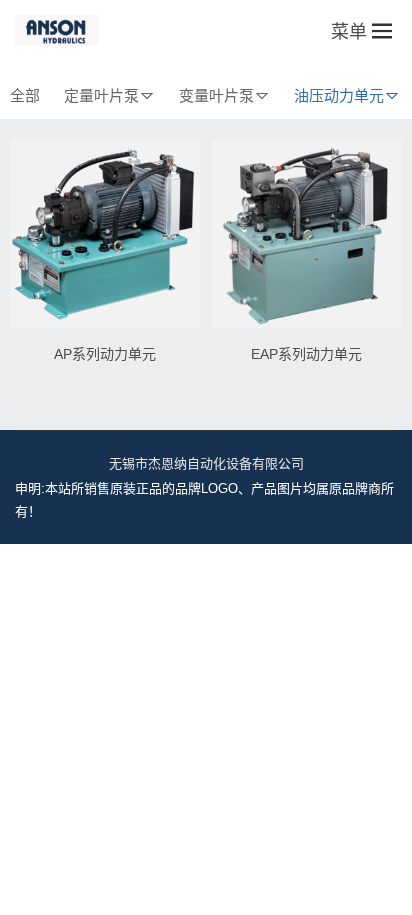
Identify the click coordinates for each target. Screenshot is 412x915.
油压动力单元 (339, 95)
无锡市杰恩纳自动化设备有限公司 (206, 463)
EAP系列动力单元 (306, 354)
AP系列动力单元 (105, 354)
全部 (25, 95)
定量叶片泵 (101, 95)
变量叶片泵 (216, 95)
